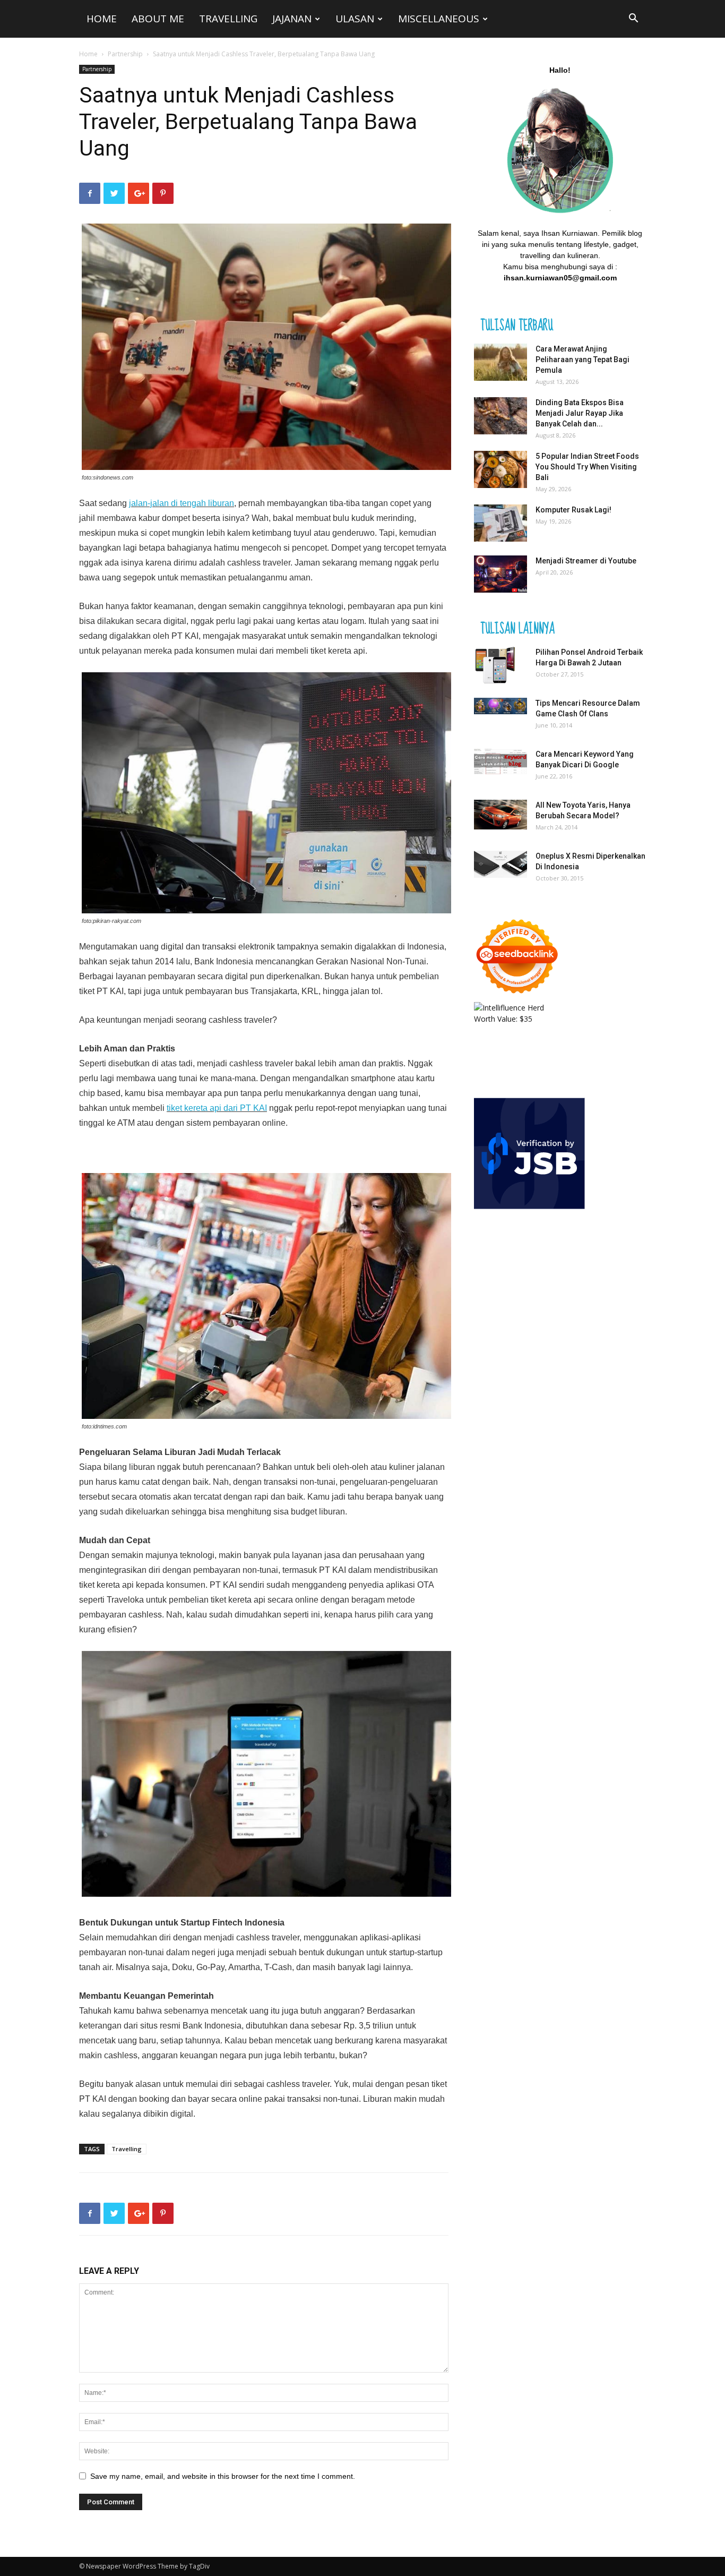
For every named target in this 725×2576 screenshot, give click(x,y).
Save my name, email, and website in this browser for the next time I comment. (223, 2476)
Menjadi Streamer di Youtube (586, 561)
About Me (158, 19)
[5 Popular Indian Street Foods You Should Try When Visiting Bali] (500, 469)
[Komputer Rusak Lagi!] (500, 523)
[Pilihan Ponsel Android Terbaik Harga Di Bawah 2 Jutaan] (495, 665)
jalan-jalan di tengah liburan (182, 503)
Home (102, 19)
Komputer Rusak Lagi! (573, 510)
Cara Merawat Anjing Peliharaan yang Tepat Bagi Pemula (582, 360)
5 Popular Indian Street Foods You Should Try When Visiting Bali (587, 467)
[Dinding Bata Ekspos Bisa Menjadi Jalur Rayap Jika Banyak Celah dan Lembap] (500, 416)
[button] (633, 19)
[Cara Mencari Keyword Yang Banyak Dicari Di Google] (500, 761)
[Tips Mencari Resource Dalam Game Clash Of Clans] (500, 706)
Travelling (228, 19)
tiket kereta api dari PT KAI (217, 1108)
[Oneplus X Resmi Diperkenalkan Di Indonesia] (500, 864)
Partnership (125, 54)
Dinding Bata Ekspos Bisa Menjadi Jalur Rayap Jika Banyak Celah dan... (580, 413)
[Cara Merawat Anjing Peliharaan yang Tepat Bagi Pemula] (500, 362)
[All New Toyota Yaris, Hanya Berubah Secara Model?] (500, 815)
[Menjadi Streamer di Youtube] (500, 574)
